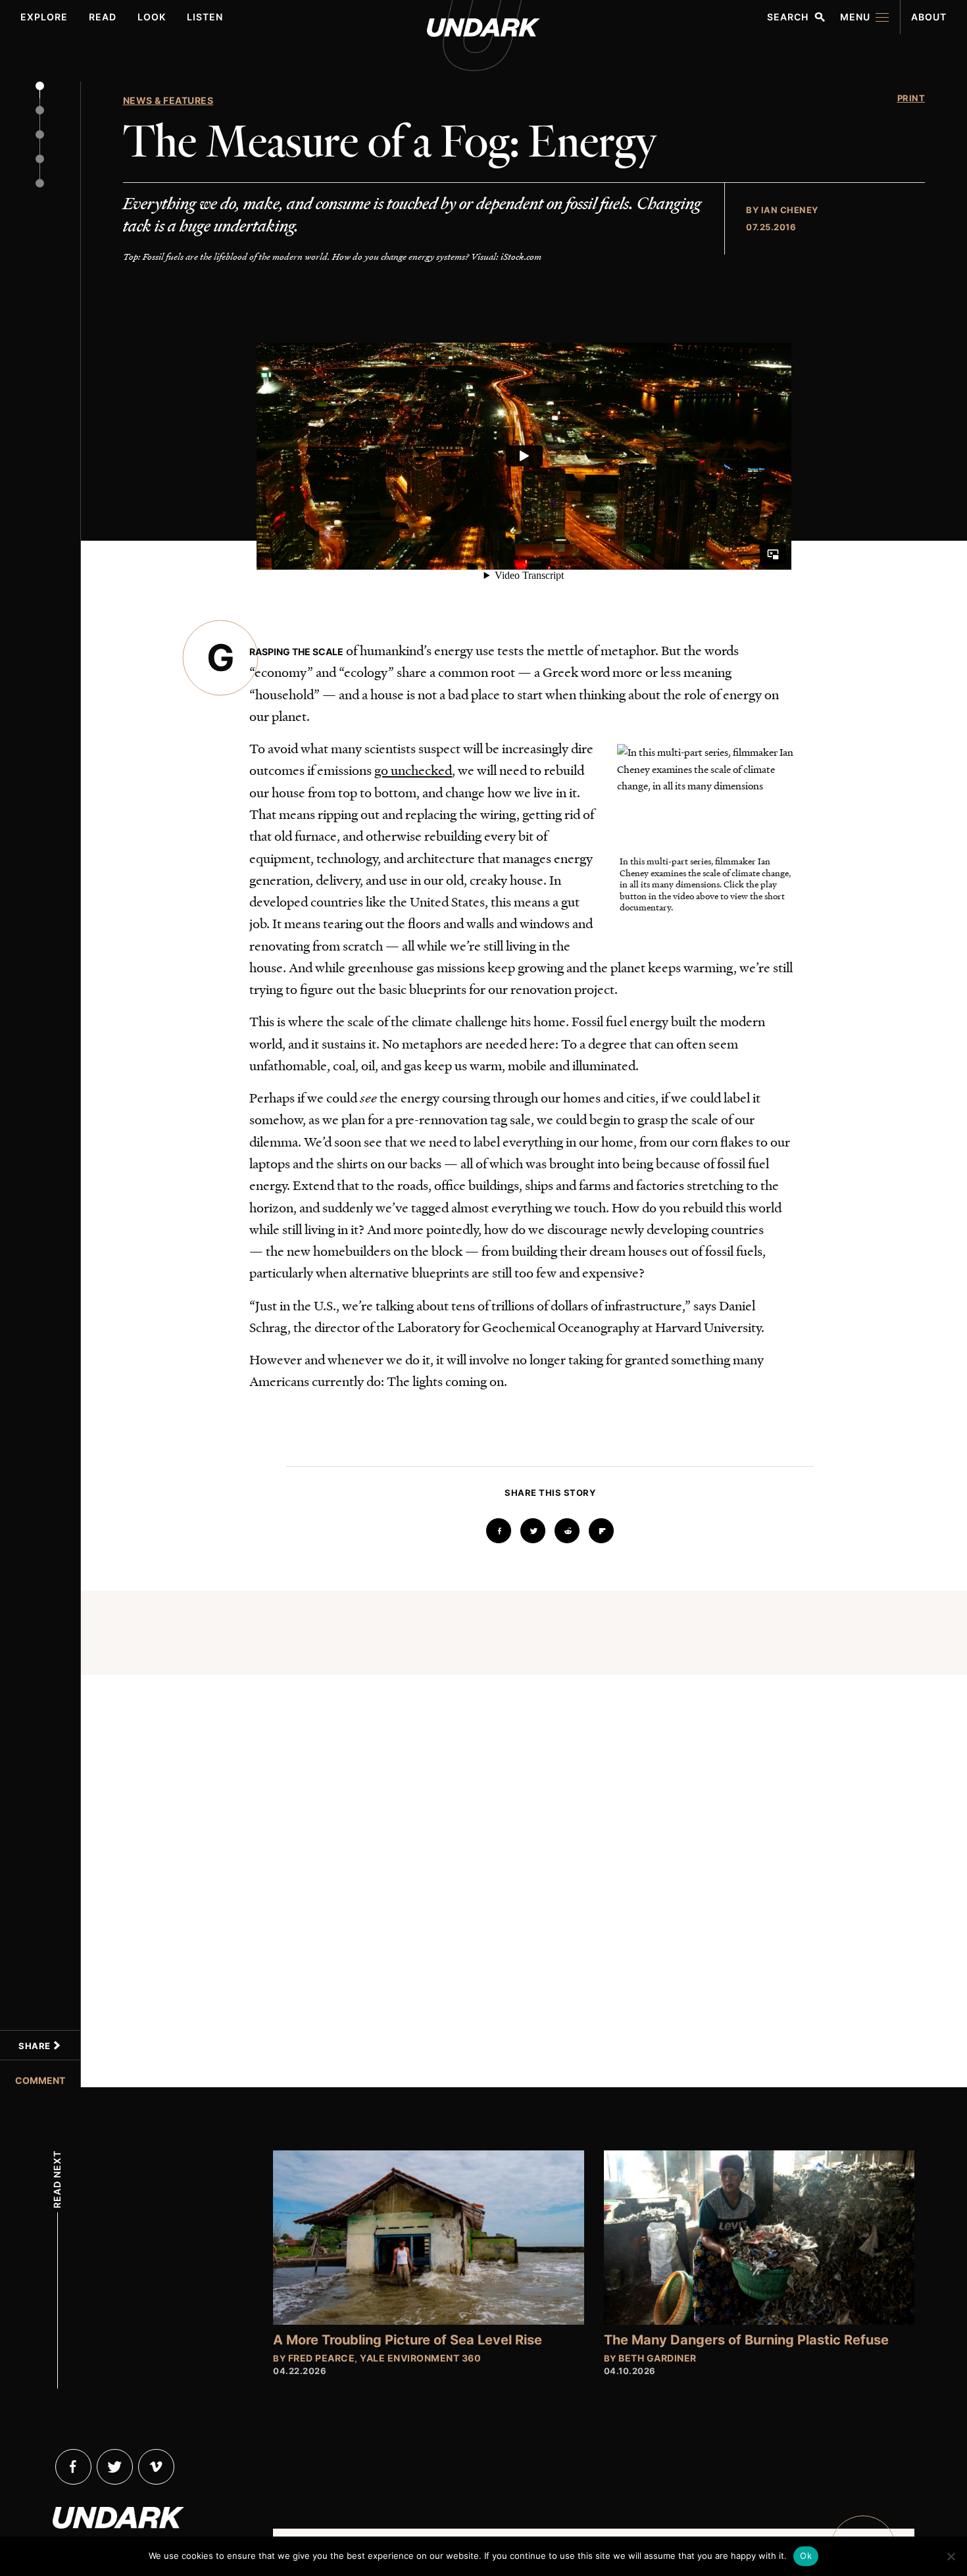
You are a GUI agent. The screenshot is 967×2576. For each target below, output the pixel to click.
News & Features (168, 100)
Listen (205, 17)
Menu (855, 17)
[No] (951, 2556)
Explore (44, 17)
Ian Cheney (790, 210)
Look (152, 17)
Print (911, 98)
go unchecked (413, 770)
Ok (806, 2556)
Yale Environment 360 (420, 2358)
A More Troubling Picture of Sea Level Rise (408, 2340)
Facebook (73, 2467)
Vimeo (156, 2467)
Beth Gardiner (657, 2358)
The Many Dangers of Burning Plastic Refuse (746, 2340)
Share (36, 2046)
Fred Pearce (322, 2358)
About (929, 17)
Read (103, 17)
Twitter (115, 2467)
